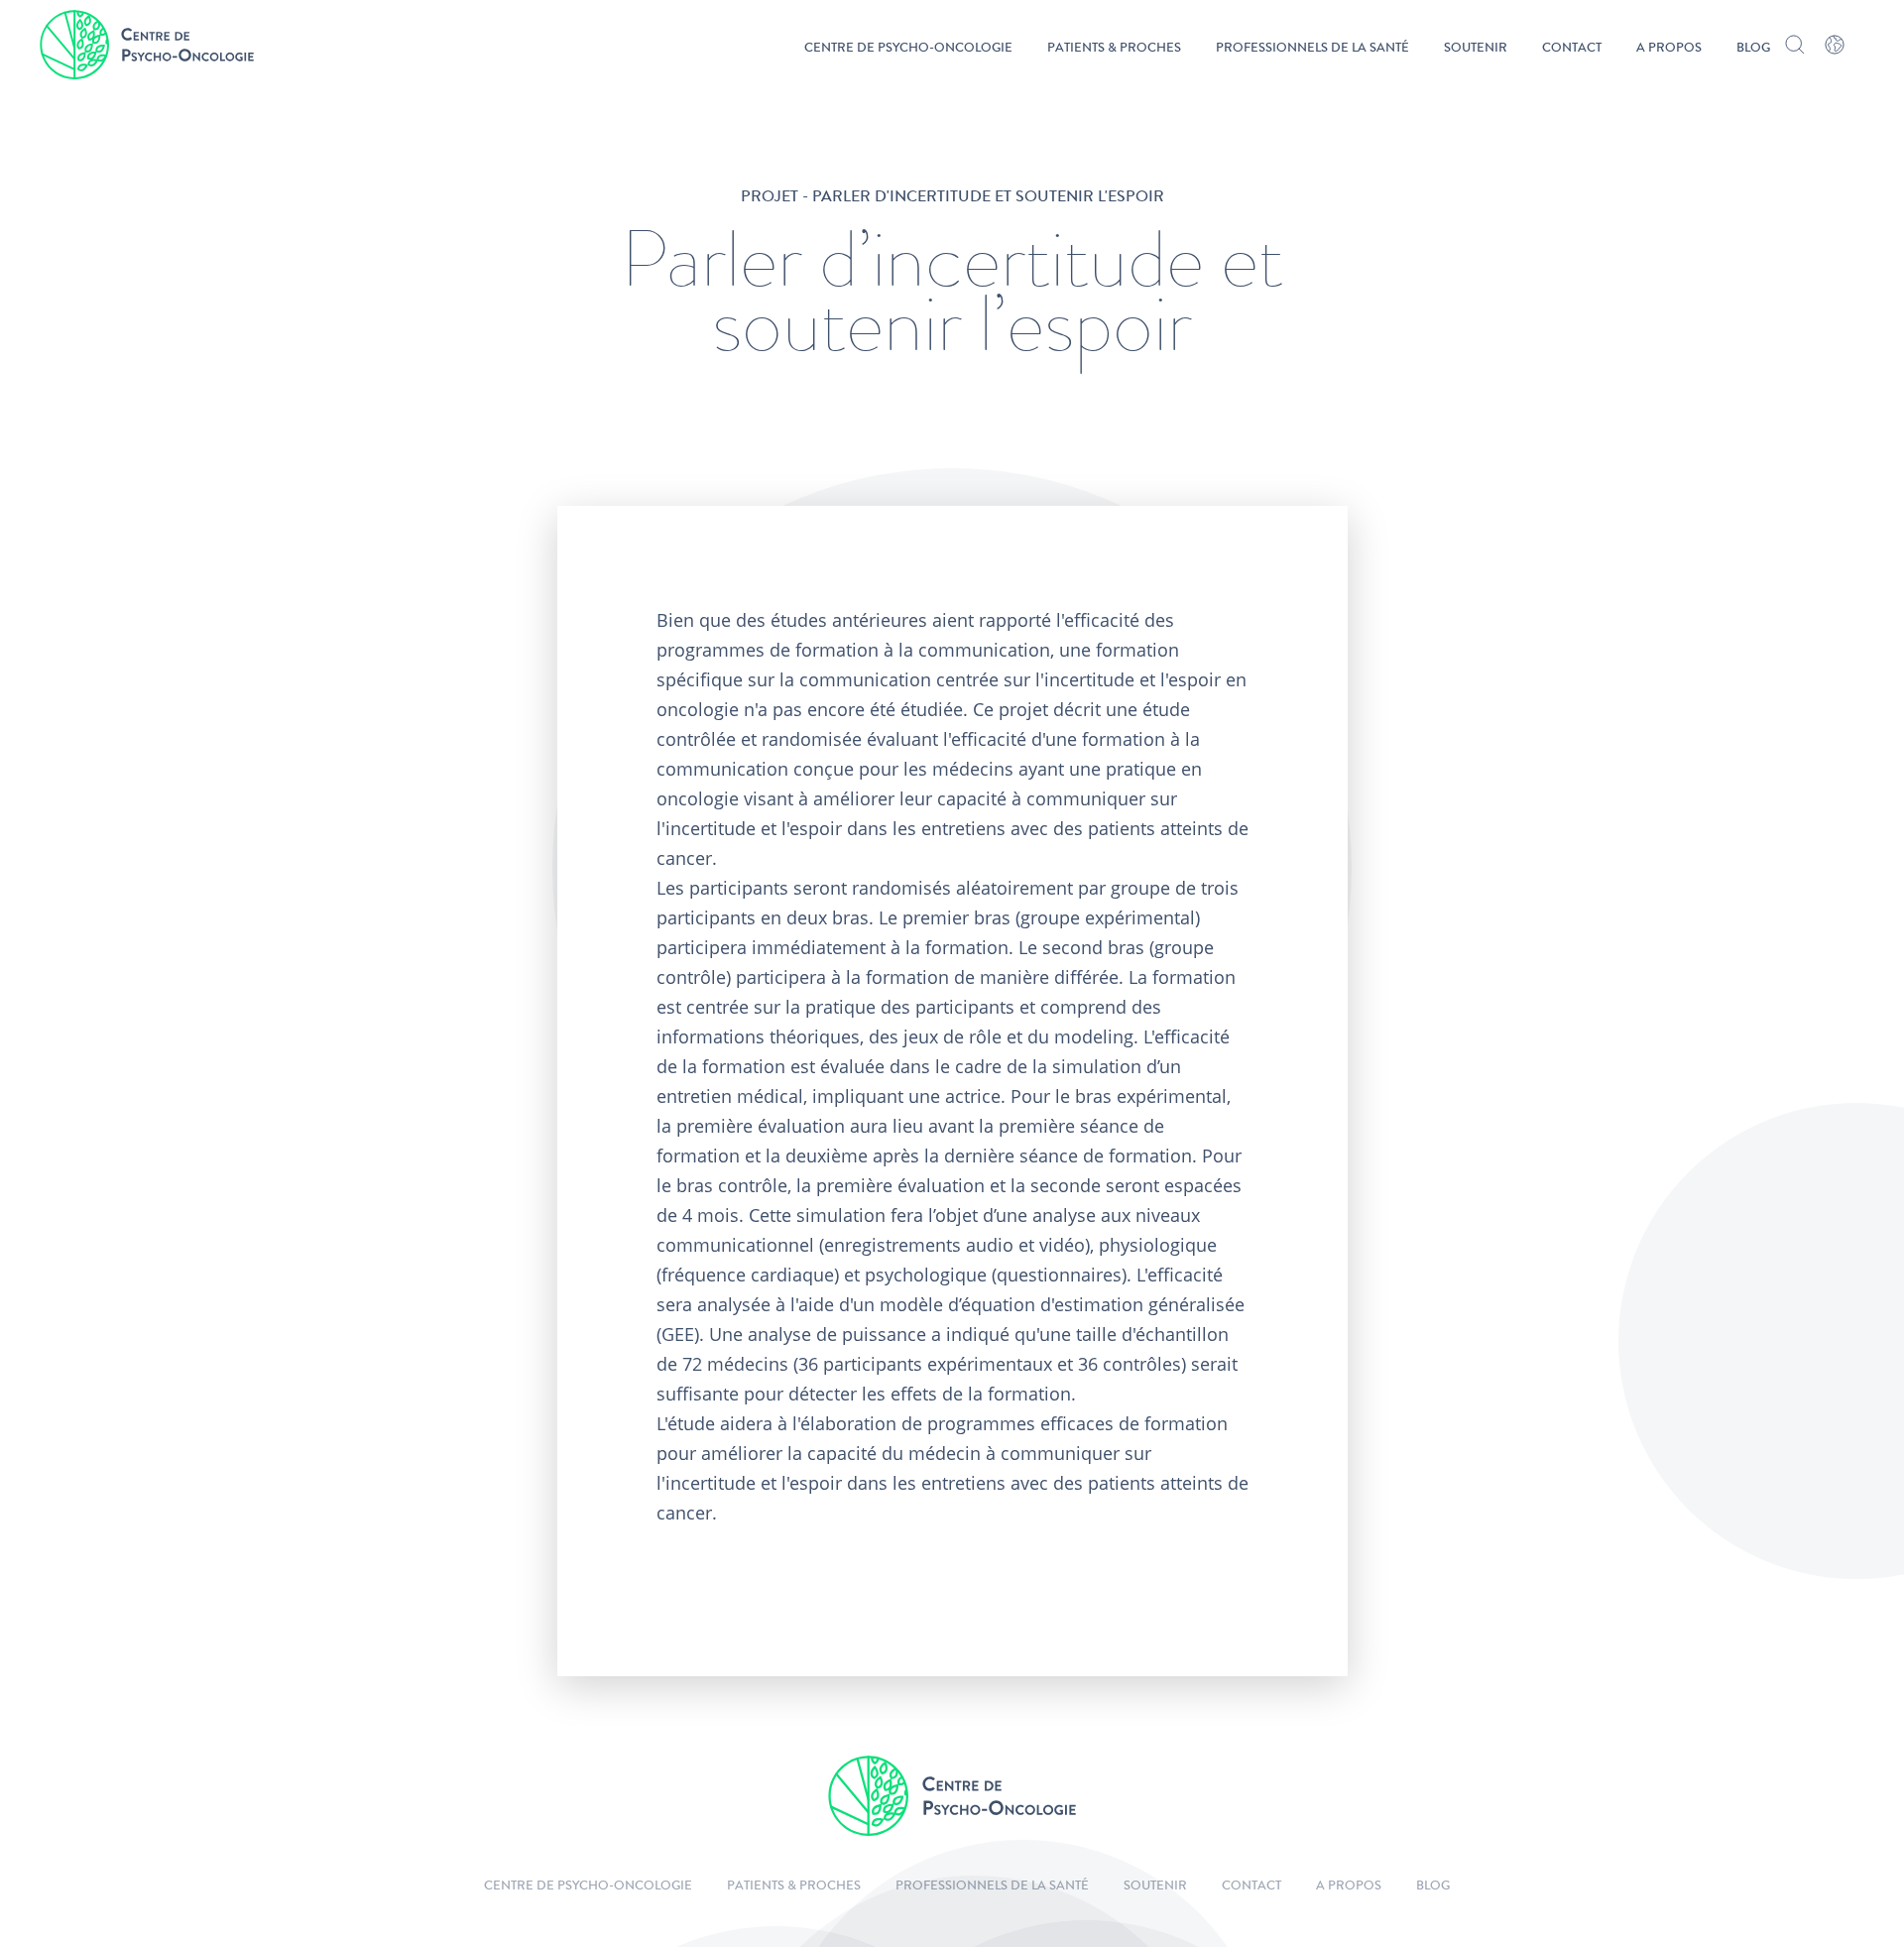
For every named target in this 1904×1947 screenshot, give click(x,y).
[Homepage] (147, 45)
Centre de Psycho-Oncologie (908, 49)
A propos (1669, 49)
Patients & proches (1114, 49)
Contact (1572, 49)
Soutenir (1476, 49)
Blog (1753, 49)
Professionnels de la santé (1312, 49)
